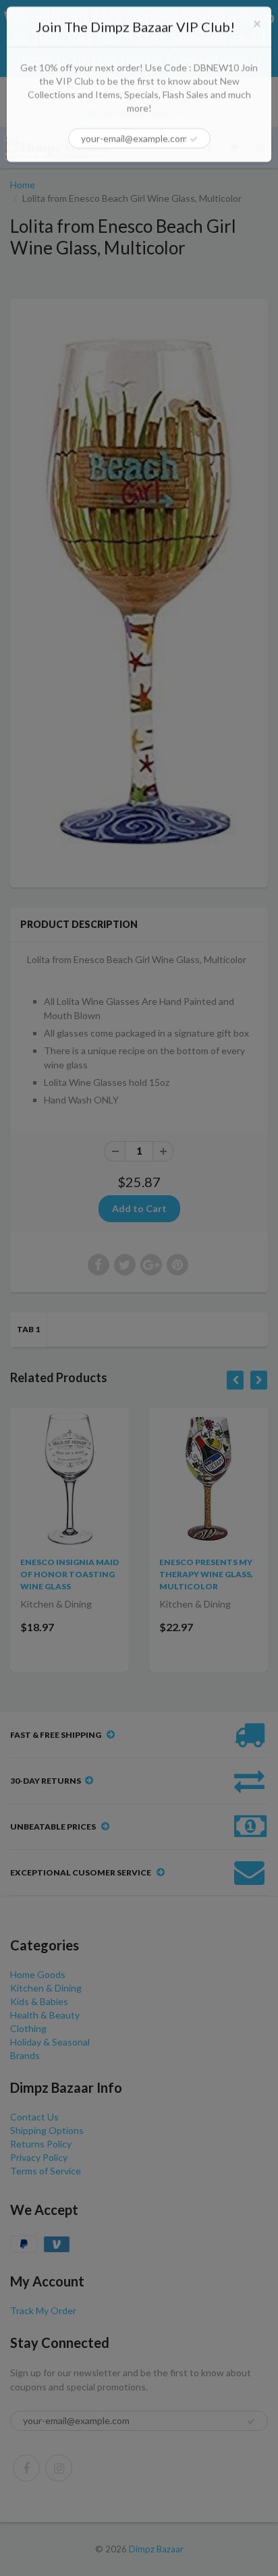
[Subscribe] (194, 139)
